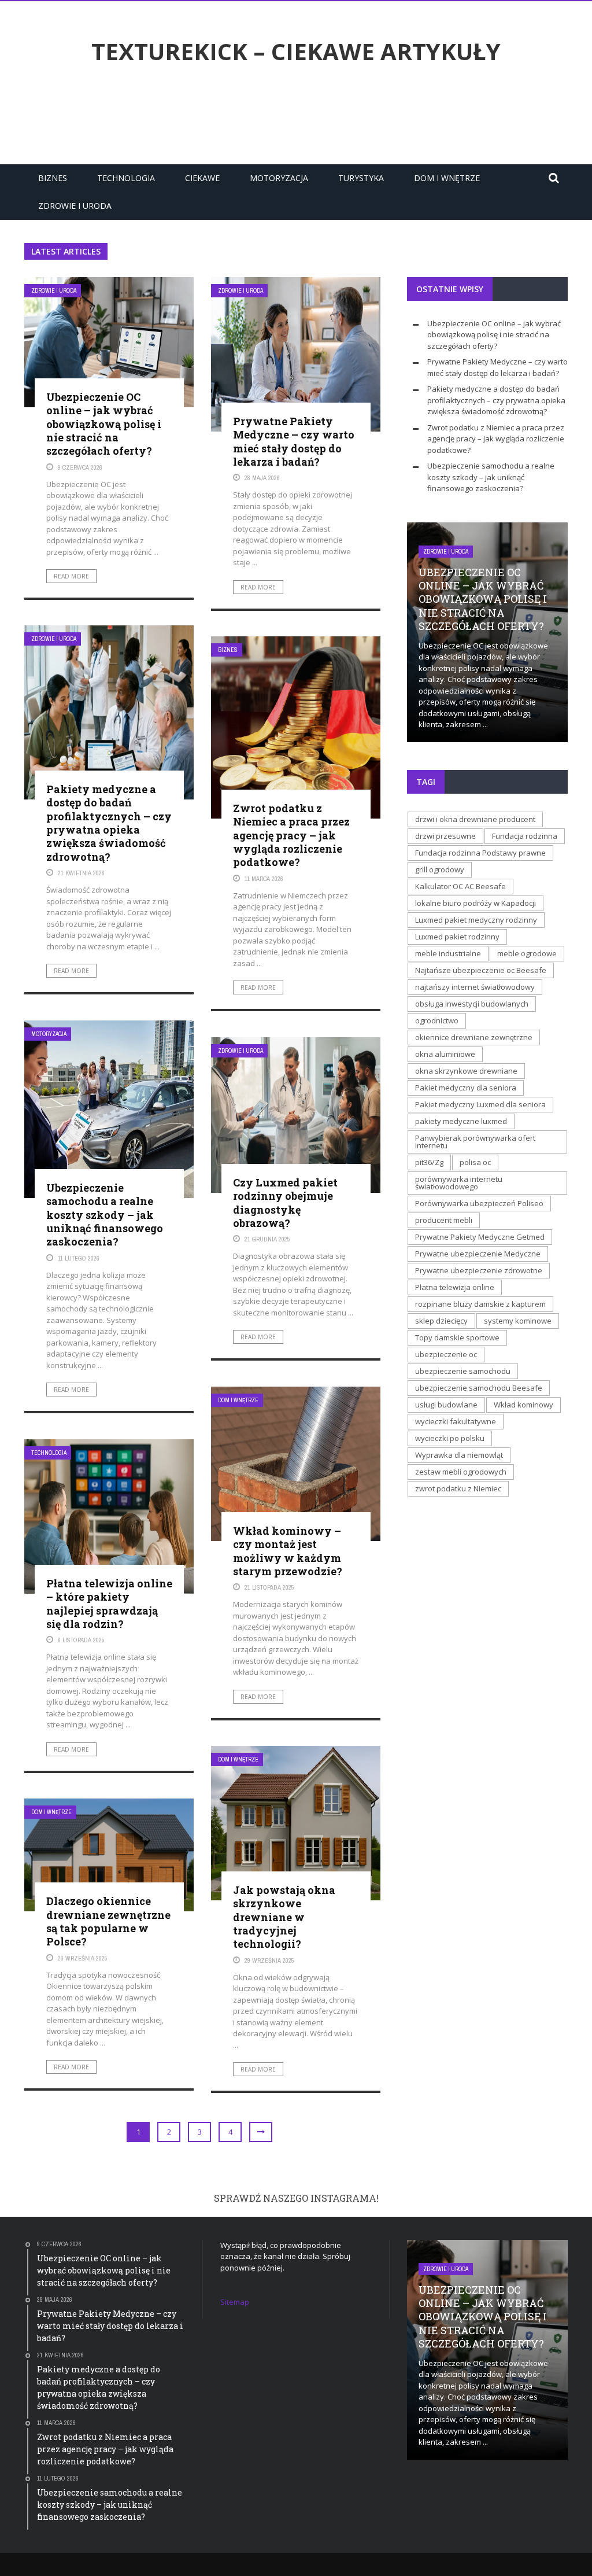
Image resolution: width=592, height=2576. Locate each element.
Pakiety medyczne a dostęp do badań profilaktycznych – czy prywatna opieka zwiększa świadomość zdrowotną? (109, 823)
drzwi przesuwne (445, 836)
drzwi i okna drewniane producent (475, 819)
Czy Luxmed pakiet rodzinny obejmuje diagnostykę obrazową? (285, 1203)
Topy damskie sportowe (457, 1337)
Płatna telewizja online (455, 1287)
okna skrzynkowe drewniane (466, 1071)
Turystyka (361, 178)
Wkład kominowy (523, 1405)
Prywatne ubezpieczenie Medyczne (478, 1254)
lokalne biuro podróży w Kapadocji (476, 903)
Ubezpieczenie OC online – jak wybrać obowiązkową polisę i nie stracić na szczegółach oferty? (104, 424)
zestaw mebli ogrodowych (461, 1472)
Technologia (126, 178)
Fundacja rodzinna (525, 836)
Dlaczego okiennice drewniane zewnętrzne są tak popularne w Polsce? (108, 1921)
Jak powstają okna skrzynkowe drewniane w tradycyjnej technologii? (284, 1917)
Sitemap (235, 2302)
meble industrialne (448, 953)
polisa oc (475, 1162)
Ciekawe (202, 178)
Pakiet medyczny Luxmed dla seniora (480, 1104)
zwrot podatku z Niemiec (458, 1488)
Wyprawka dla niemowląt (459, 1455)
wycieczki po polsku (450, 1438)
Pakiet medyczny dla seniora (466, 1088)
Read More (71, 576)
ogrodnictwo (437, 1020)
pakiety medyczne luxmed (461, 1121)
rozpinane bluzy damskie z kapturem (480, 1304)
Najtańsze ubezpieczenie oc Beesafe (481, 970)
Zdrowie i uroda (75, 206)
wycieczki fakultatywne (456, 1421)
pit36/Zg (429, 1162)
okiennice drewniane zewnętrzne (474, 1037)
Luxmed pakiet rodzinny (457, 937)
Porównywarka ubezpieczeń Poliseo (479, 1203)
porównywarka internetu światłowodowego (459, 1183)
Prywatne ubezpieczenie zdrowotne (479, 1270)
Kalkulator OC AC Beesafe (460, 886)
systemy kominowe (518, 1321)
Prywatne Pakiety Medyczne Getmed (480, 1237)
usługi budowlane (446, 1405)
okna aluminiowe (445, 1054)
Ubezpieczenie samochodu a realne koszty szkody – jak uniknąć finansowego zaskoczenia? (105, 1215)
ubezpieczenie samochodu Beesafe (479, 1388)
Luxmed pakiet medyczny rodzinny (476, 920)
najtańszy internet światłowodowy (475, 987)
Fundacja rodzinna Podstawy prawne (480, 853)
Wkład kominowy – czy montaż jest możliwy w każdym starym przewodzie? (288, 1551)
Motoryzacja (279, 178)
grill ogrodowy (440, 869)
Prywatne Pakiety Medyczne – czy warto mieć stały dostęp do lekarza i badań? (294, 441)
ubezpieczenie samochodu (463, 1371)
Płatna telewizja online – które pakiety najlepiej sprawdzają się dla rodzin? (109, 1604)
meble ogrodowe (527, 953)
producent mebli (444, 1220)
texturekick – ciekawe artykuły (296, 51)
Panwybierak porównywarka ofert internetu (475, 1142)
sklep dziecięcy (441, 1321)
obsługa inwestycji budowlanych (472, 1004)
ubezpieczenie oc (446, 1354)
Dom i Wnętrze (447, 178)
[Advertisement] (296, 117)
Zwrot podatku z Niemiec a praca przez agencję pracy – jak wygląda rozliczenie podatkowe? (291, 835)
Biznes (53, 178)
